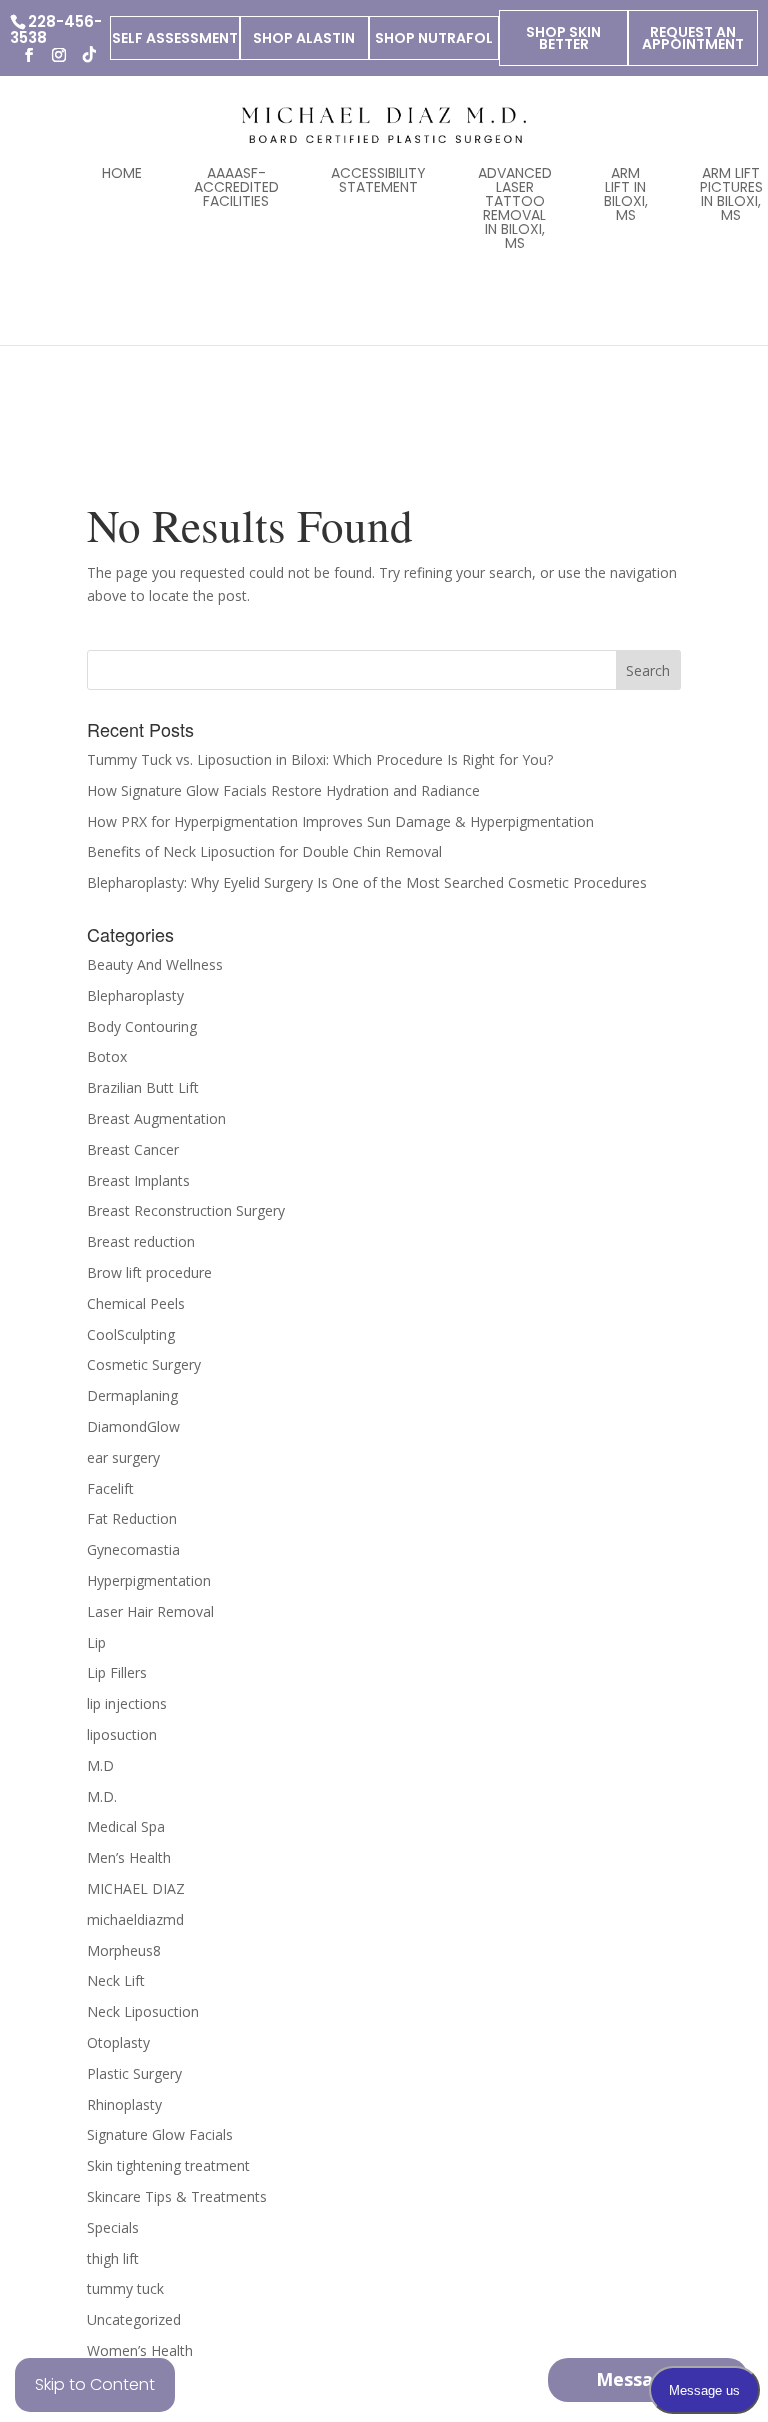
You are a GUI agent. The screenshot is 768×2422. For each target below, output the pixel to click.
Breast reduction (141, 1241)
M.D (100, 1765)
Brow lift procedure (149, 1272)
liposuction (122, 1734)
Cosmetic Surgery (144, 1364)
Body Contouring (142, 1026)
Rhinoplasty (124, 2104)
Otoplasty (118, 2042)
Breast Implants (138, 1180)
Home (122, 173)
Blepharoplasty (135, 995)
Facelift (110, 1488)
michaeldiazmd (135, 1919)
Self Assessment (175, 38)
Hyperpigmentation (149, 1580)
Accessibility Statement (378, 180)
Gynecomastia (133, 1549)
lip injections (127, 1703)
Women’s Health (140, 2350)
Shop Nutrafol (434, 38)
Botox (107, 1056)
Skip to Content (95, 2384)
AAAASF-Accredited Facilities (236, 187)
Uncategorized (134, 2319)
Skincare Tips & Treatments (177, 2196)
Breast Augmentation (156, 1118)
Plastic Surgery (134, 2073)
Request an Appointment (693, 38)
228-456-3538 (56, 29)
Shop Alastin (304, 38)
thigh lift (113, 2258)
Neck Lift (116, 1980)
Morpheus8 (124, 1950)
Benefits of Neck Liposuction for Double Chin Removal (264, 851)
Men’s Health (129, 1857)
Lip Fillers (117, 1672)
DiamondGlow (133, 1426)
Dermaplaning (132, 1395)
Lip (96, 1642)
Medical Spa (126, 1826)
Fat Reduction (132, 1518)
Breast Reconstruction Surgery (186, 1210)
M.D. (102, 1796)
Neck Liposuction (143, 2011)
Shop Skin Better (563, 38)
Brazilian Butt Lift (143, 1087)
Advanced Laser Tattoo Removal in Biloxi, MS (515, 208)
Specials (113, 2227)
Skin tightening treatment (168, 2165)
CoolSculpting (131, 1334)
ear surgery (123, 1457)
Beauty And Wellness (155, 964)
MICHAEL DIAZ (136, 1888)
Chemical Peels (136, 1303)
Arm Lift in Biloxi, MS (626, 194)
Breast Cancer (133, 1149)
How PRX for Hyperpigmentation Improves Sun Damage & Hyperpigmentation (340, 821)
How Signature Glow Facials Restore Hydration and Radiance (283, 790)
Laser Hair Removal (150, 1611)
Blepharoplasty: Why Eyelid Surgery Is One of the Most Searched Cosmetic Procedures (367, 882)
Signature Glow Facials (160, 2134)
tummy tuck (125, 2288)
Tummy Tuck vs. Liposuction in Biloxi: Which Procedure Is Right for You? (320, 759)
